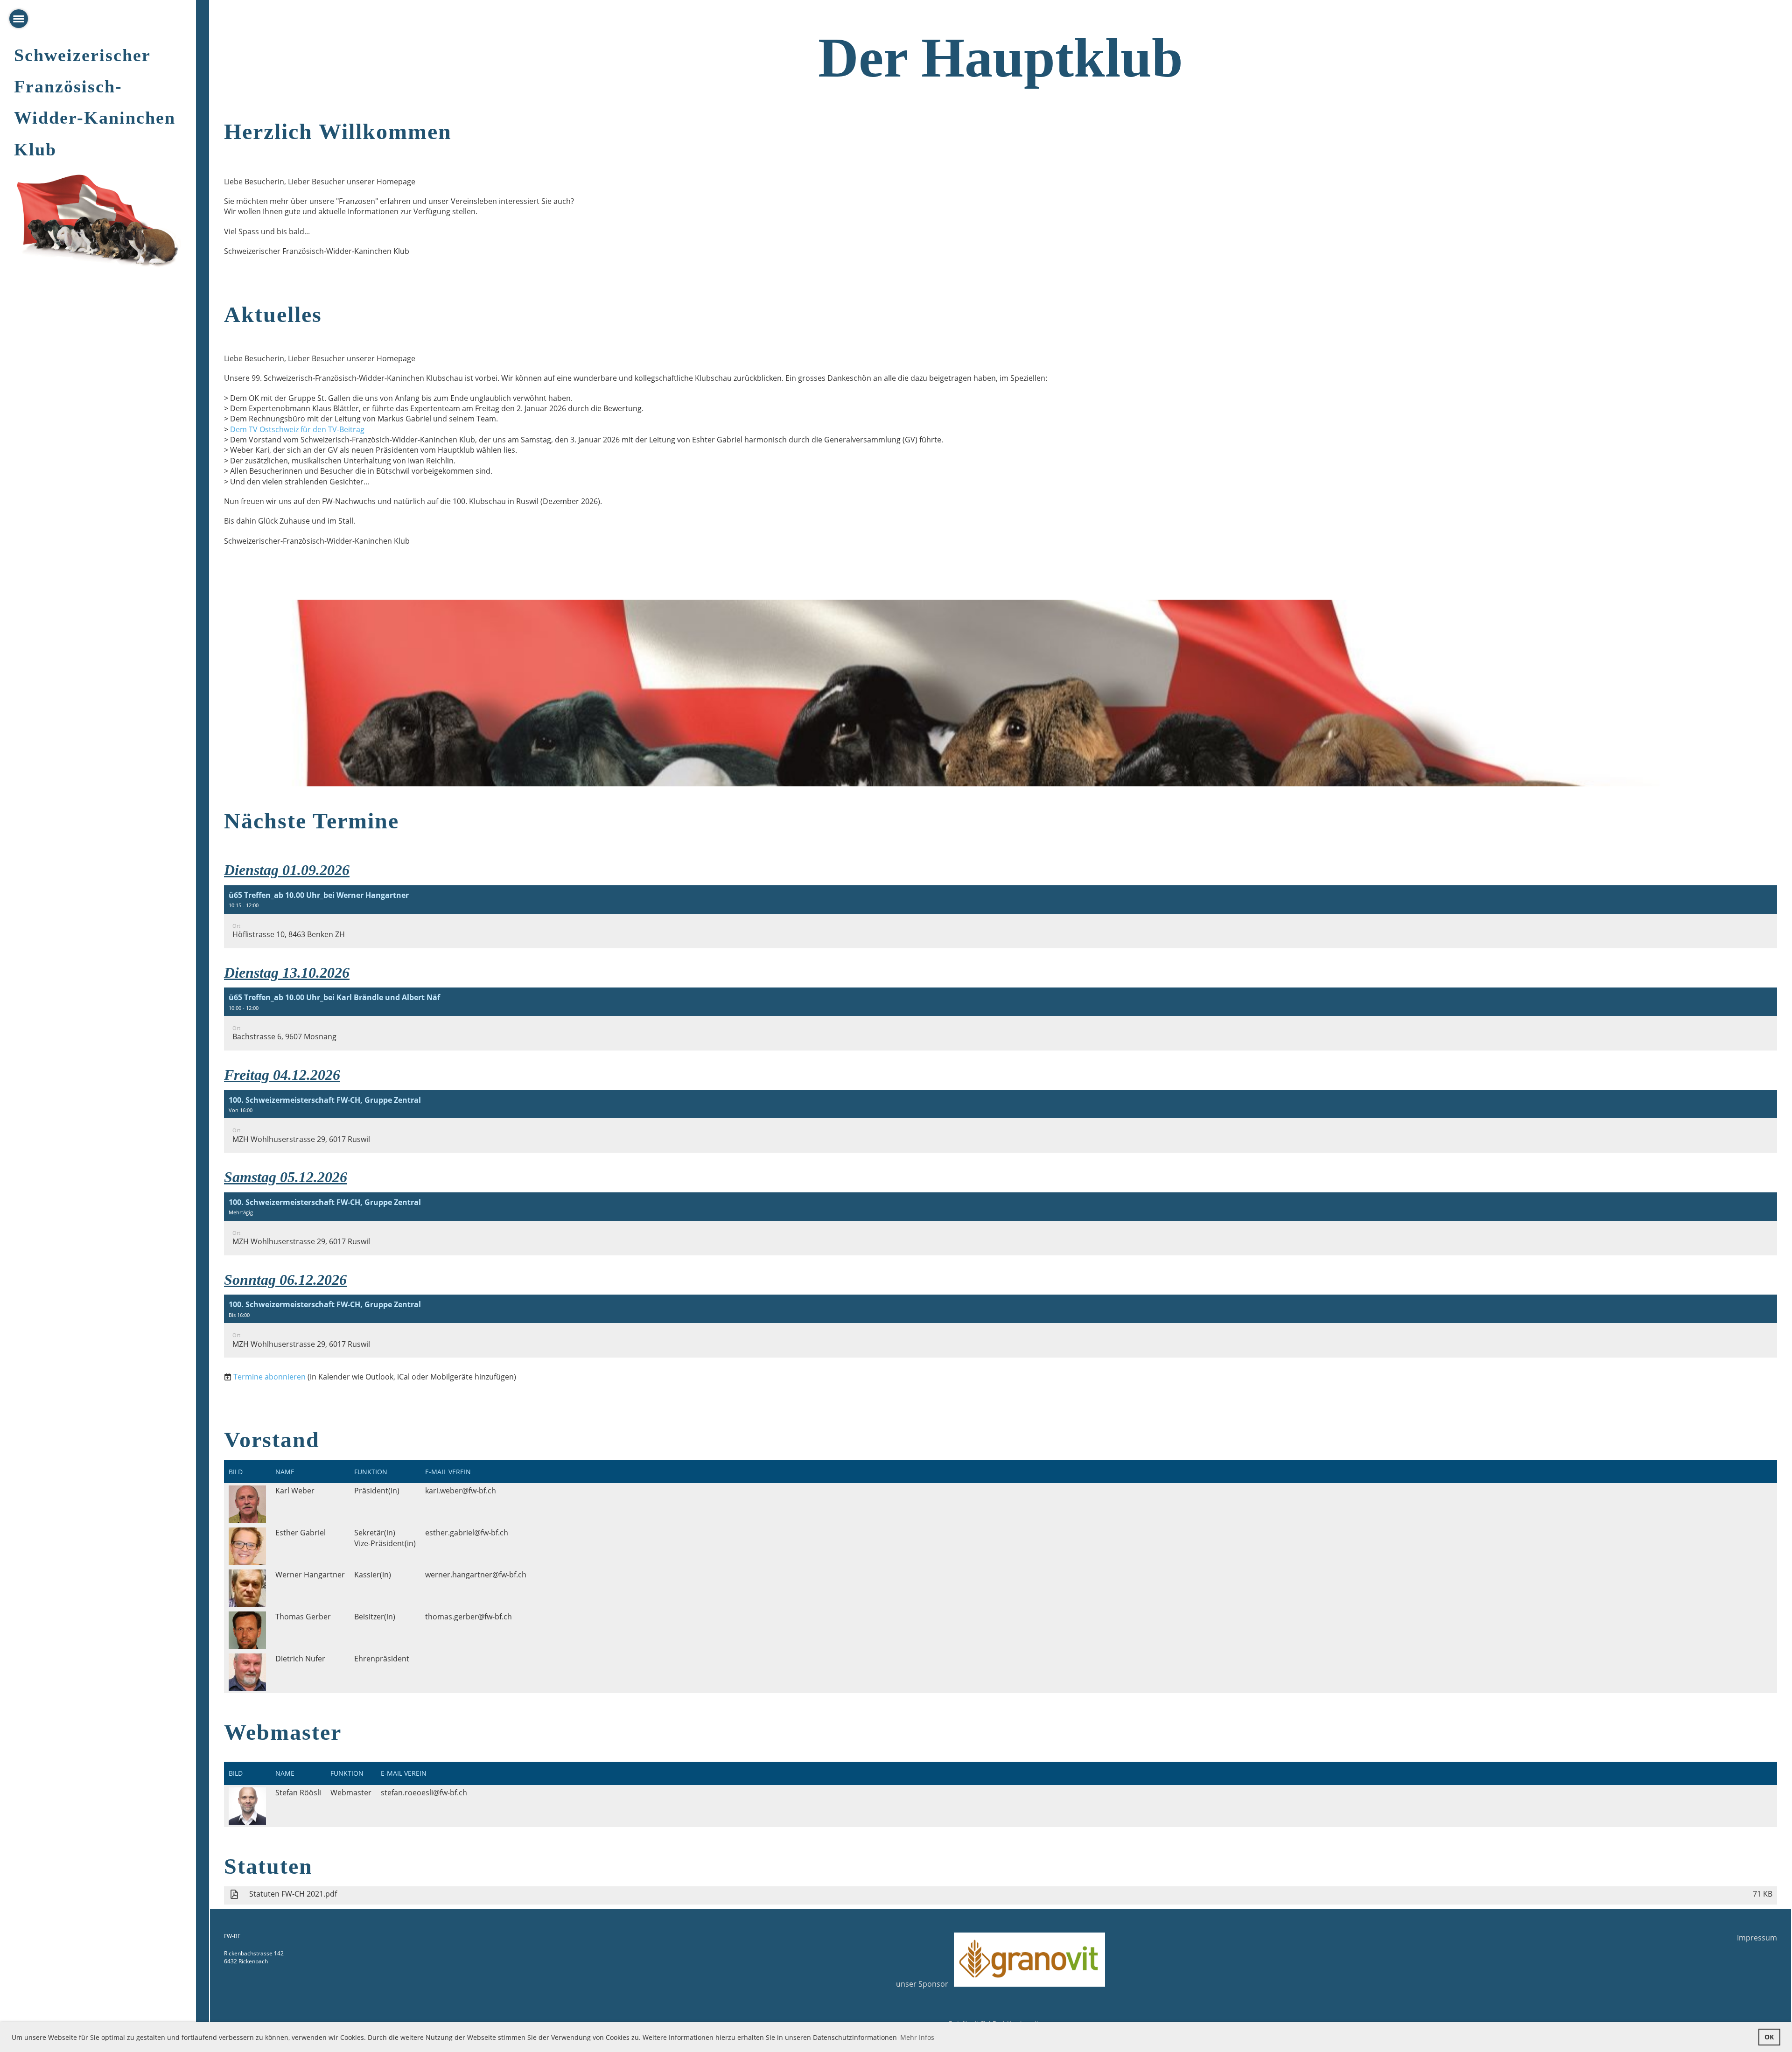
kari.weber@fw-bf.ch (461, 1491)
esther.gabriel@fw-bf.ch (467, 1533)
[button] (1001, 917)
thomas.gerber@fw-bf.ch (469, 1617)
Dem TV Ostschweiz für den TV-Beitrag (297, 429)
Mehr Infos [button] (917, 2037)
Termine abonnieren (269, 1377)
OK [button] (1769, 2037)
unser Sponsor (925, 1984)
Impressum (1757, 1938)
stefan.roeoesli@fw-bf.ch (424, 1793)
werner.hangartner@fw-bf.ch (476, 1575)
